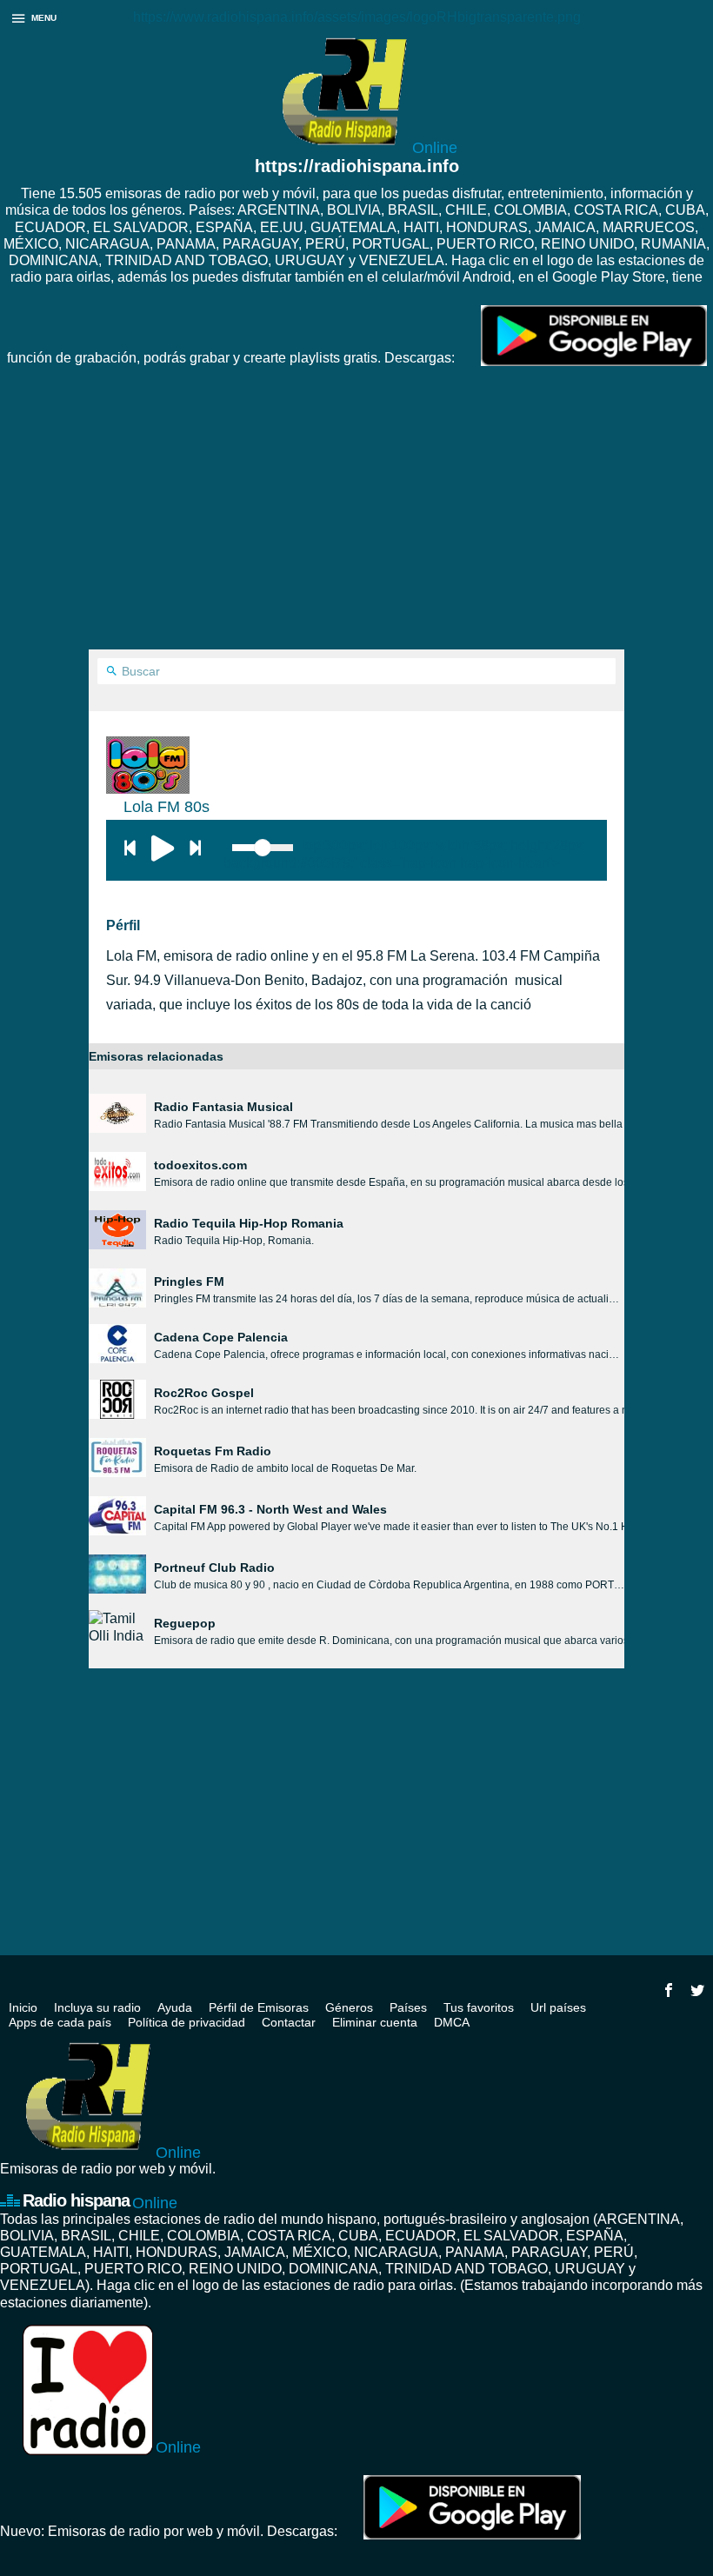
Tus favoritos (479, 2007)
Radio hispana (100, 2201)
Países (408, 2007)
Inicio (23, 2007)
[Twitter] (697, 1990)
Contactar (289, 2022)
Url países (558, 2007)
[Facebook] (669, 1990)
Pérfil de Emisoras (259, 2007)
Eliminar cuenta (375, 2022)
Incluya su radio (97, 2007)
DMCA (452, 2022)
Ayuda (175, 2007)
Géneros (349, 2007)
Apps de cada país (60, 2022)
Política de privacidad (187, 2022)
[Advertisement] (356, 519)
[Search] (112, 672)
